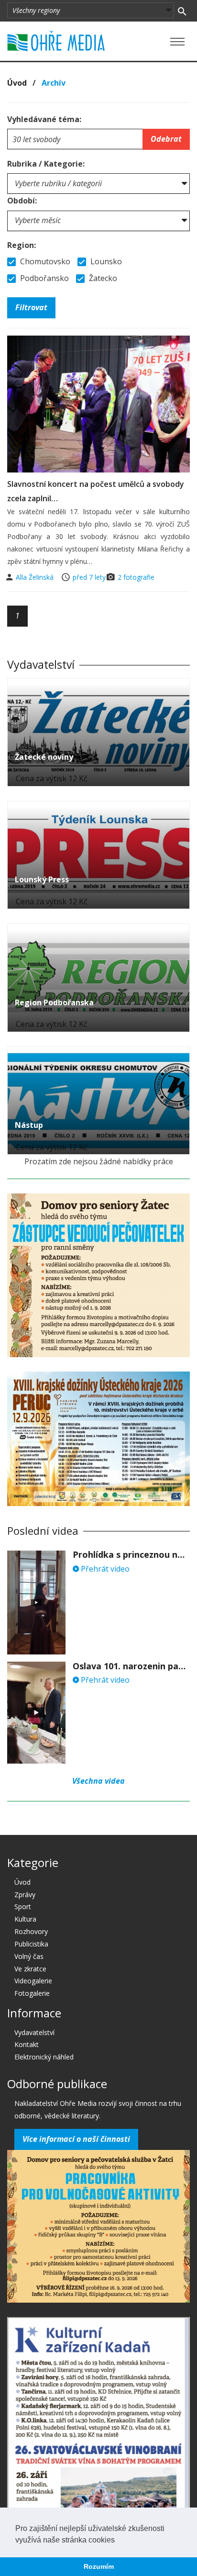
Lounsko (105, 261)
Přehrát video (104, 1569)
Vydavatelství (34, 2032)
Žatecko (102, 278)
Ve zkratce (30, 1969)
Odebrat (166, 139)
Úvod (17, 83)
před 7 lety (89, 577)
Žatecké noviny (44, 757)
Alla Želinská (36, 577)
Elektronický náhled (44, 2057)
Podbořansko (44, 278)
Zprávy (25, 1895)
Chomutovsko (44, 261)
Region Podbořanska (54, 1002)
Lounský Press (42, 879)
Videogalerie (33, 1981)
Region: (22, 245)
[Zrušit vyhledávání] (182, 11)
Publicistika (31, 1944)
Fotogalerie (32, 1993)
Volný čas (29, 1956)
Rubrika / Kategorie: (46, 164)
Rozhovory (31, 1931)
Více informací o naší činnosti (76, 2139)
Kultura (25, 1919)
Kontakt (27, 2044)
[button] (118, 2541)
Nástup (29, 1125)
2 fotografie (136, 577)
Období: (22, 201)
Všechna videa (98, 1781)
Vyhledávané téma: (44, 119)
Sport (23, 1907)
